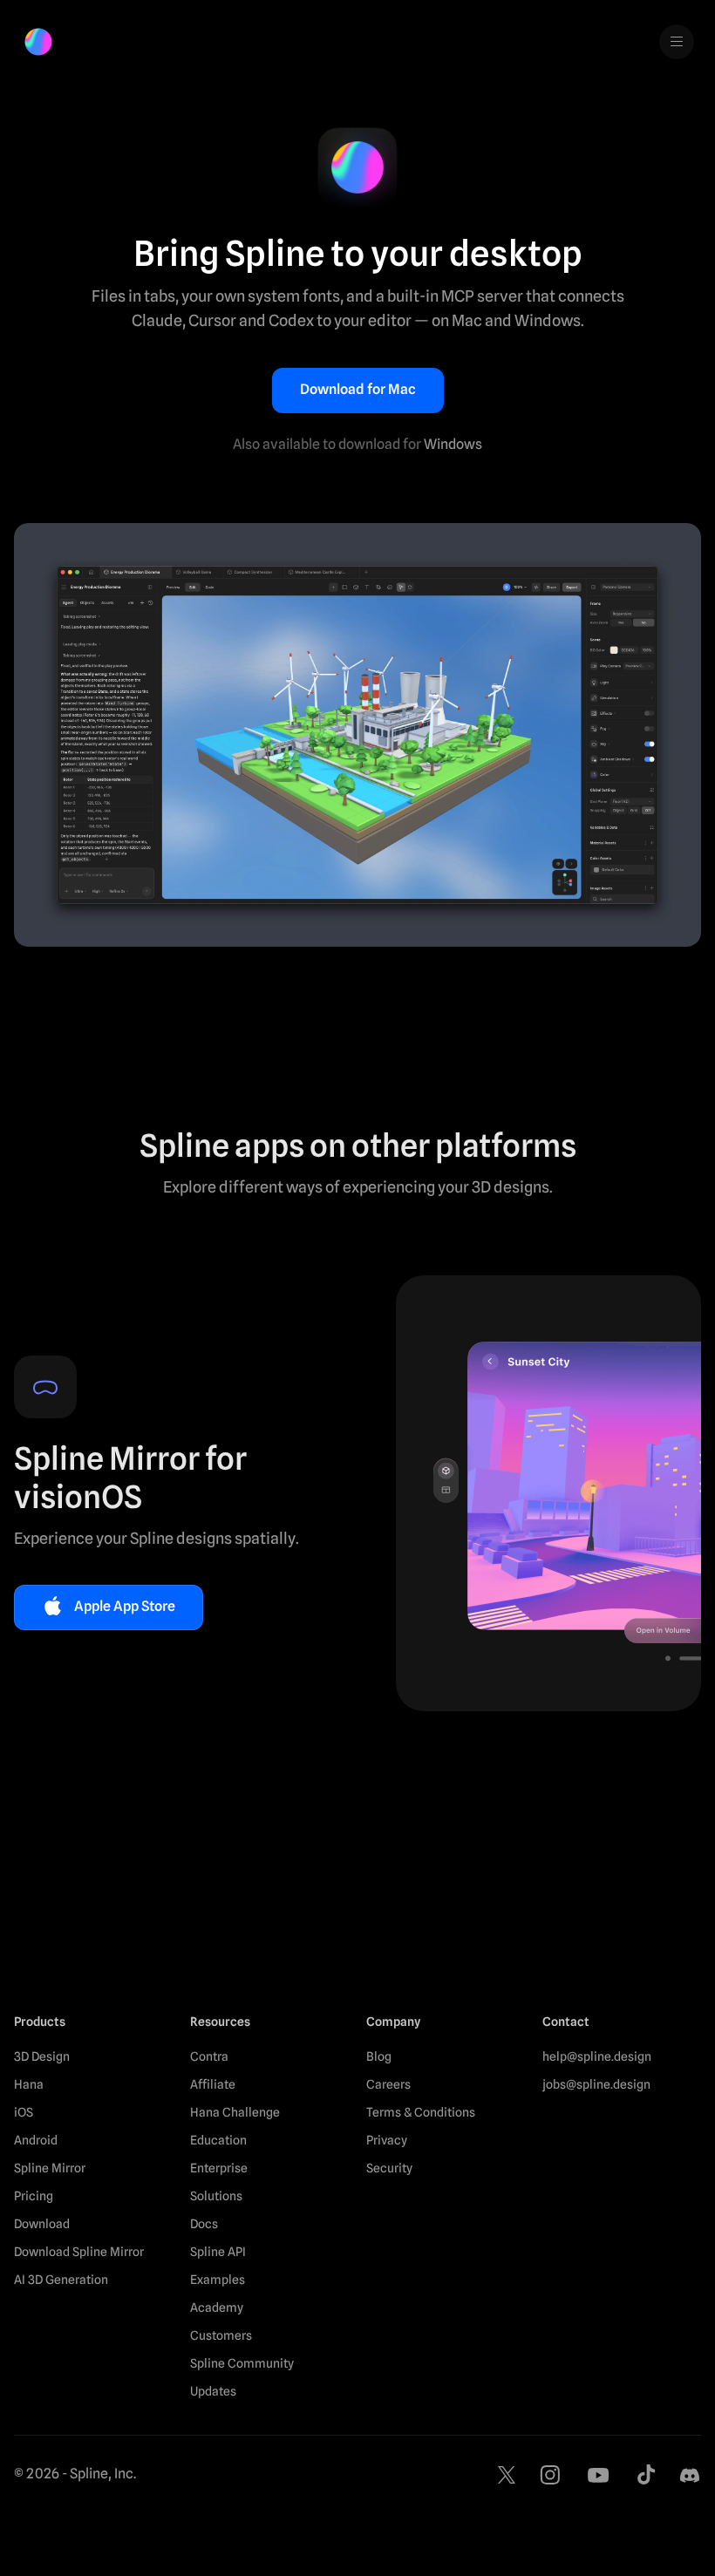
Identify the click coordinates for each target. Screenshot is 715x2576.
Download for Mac (358, 389)
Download (42, 2224)
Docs (204, 2224)
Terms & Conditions (421, 2112)
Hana (29, 2084)
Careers (388, 2084)
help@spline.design (597, 2056)
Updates (213, 2391)
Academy (217, 2308)
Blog (379, 2056)
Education (218, 2140)
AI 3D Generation (61, 2280)
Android (36, 2140)
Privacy (387, 2140)
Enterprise (219, 2168)
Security (389, 2168)
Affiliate (213, 2084)
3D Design (42, 2056)
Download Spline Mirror (79, 2252)
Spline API (218, 2252)
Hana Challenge (235, 2112)
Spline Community (242, 2363)
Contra (209, 2056)
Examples (218, 2280)
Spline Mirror (50, 2168)
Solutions (216, 2196)
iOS (24, 2112)
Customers (221, 2335)
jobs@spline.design (596, 2084)
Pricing (34, 2196)
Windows (453, 444)
